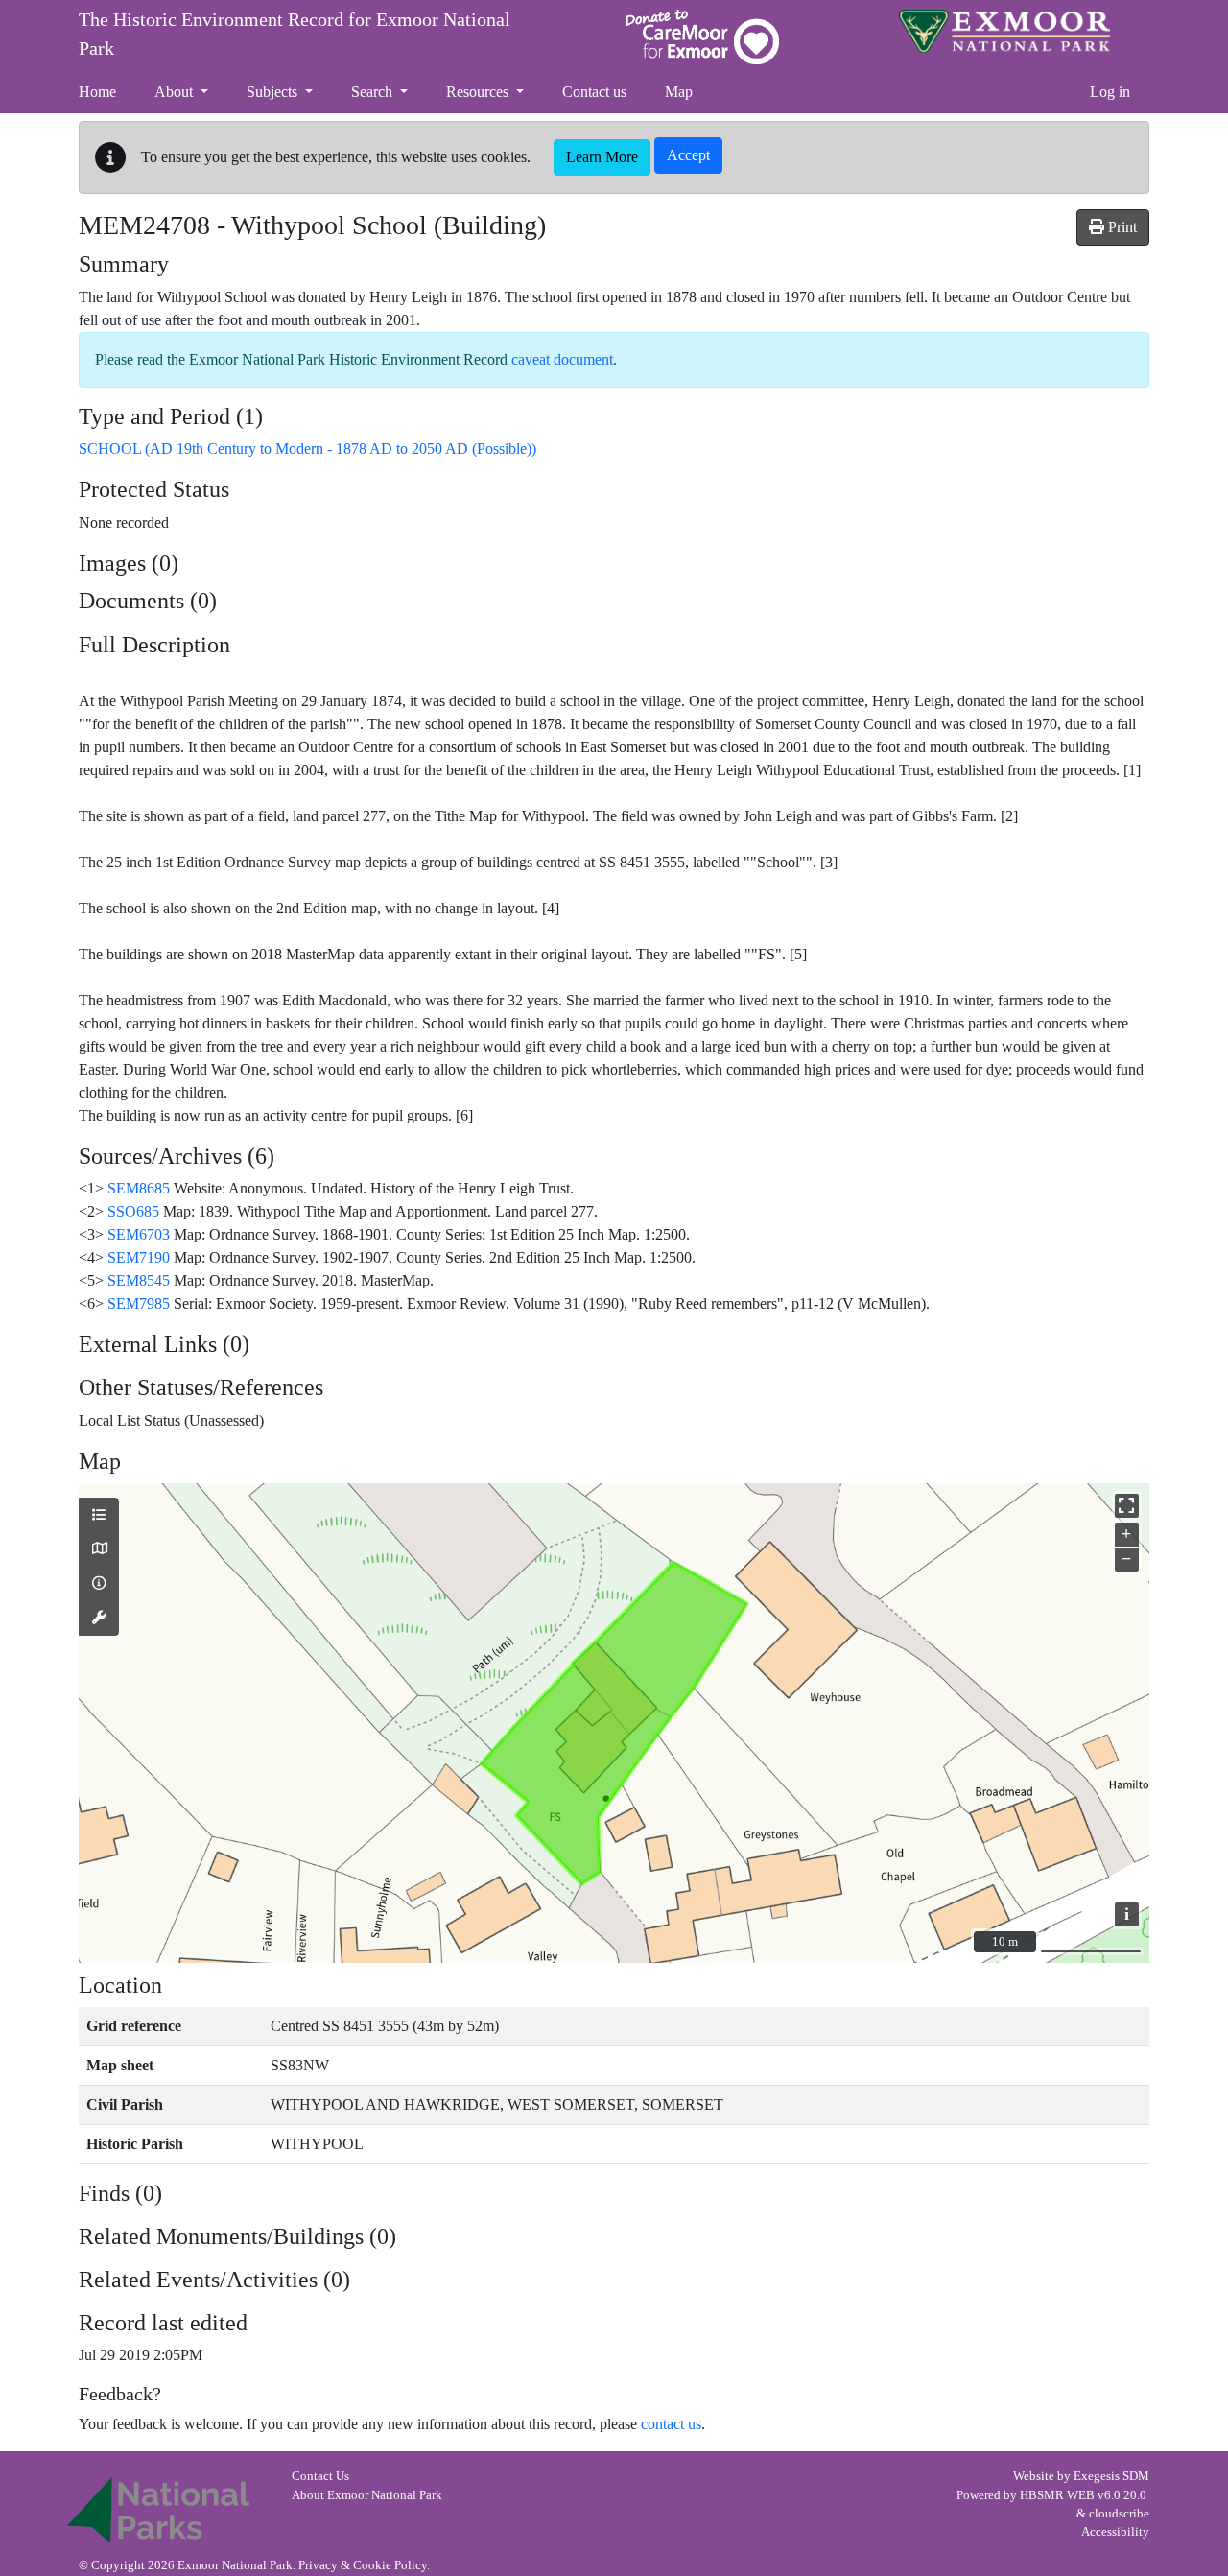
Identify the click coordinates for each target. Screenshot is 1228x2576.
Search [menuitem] (374, 92)
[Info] (99, 1584)
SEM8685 (139, 1188)
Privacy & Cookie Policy (363, 2565)
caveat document (562, 359)
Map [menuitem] (679, 92)
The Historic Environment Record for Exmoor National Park (295, 34)
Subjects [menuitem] (274, 92)
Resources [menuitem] (479, 92)
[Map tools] (99, 1619)
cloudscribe (1119, 2514)
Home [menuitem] (97, 92)
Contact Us (320, 2476)
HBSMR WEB (1057, 2495)
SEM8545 (139, 1280)
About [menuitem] (176, 92)
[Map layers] (99, 1516)
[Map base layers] (99, 1549)
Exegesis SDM (1111, 2476)
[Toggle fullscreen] (1127, 1506)
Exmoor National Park (1004, 31)
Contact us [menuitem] (594, 92)
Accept (688, 155)
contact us (671, 2424)
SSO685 (133, 1211)
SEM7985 (139, 1303)
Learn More (602, 157)
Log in (1110, 92)
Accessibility (1115, 2532)
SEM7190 (139, 1257)
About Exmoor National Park (367, 2495)
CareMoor (702, 37)
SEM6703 (139, 1234)
